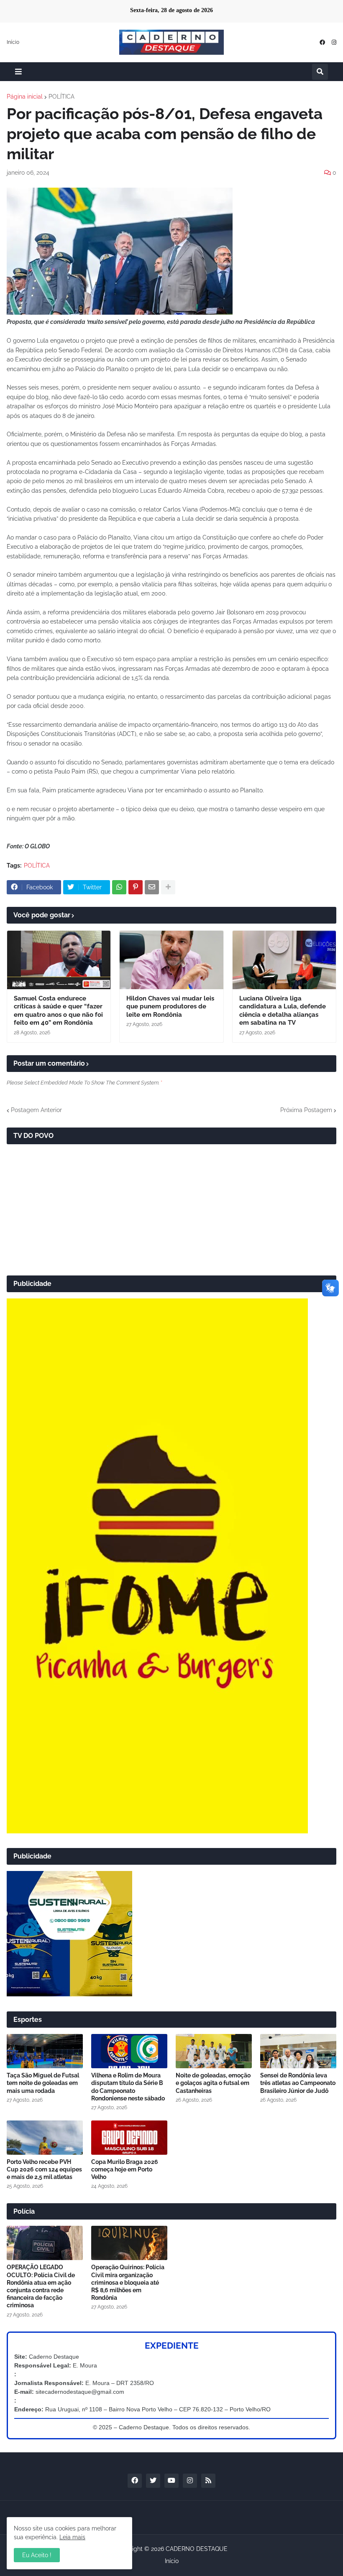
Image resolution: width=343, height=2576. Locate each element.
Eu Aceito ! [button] (37, 2555)
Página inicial (25, 97)
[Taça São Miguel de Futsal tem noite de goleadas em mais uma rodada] (45, 2051)
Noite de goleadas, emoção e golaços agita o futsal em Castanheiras (213, 2083)
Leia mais (72, 2537)
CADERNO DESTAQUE (197, 2549)
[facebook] (322, 42)
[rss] (208, 2481)
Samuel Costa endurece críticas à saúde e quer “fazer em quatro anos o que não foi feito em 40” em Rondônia (58, 1011)
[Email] (152, 887)
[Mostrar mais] (168, 887)
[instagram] (334, 42)
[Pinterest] (136, 887)
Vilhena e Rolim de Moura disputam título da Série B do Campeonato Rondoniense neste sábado (128, 2087)
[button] (18, 72)
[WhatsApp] (119, 887)
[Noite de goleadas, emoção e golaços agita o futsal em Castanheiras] (214, 2051)
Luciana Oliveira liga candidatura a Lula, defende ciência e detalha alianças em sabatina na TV (283, 1011)
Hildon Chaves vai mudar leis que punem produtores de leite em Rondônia (170, 1007)
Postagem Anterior (36, 1110)
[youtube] (171, 2481)
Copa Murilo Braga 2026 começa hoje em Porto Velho (125, 2169)
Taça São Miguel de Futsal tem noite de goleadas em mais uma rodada (43, 2083)
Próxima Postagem (306, 1110)
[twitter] (153, 2481)
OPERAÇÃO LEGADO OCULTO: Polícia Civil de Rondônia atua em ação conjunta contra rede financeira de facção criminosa (41, 2286)
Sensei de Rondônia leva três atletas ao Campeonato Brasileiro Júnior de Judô (298, 2083)
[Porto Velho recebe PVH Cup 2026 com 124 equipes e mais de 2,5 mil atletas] (45, 2138)
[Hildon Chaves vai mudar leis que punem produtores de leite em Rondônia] (171, 960)
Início (13, 42)
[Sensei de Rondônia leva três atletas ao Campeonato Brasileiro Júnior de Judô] (298, 2051)
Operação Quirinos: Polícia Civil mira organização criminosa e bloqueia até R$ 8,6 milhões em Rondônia (128, 2282)
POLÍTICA (61, 97)
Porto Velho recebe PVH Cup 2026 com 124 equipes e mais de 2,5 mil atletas (44, 2169)
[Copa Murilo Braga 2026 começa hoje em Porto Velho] (129, 2138)
